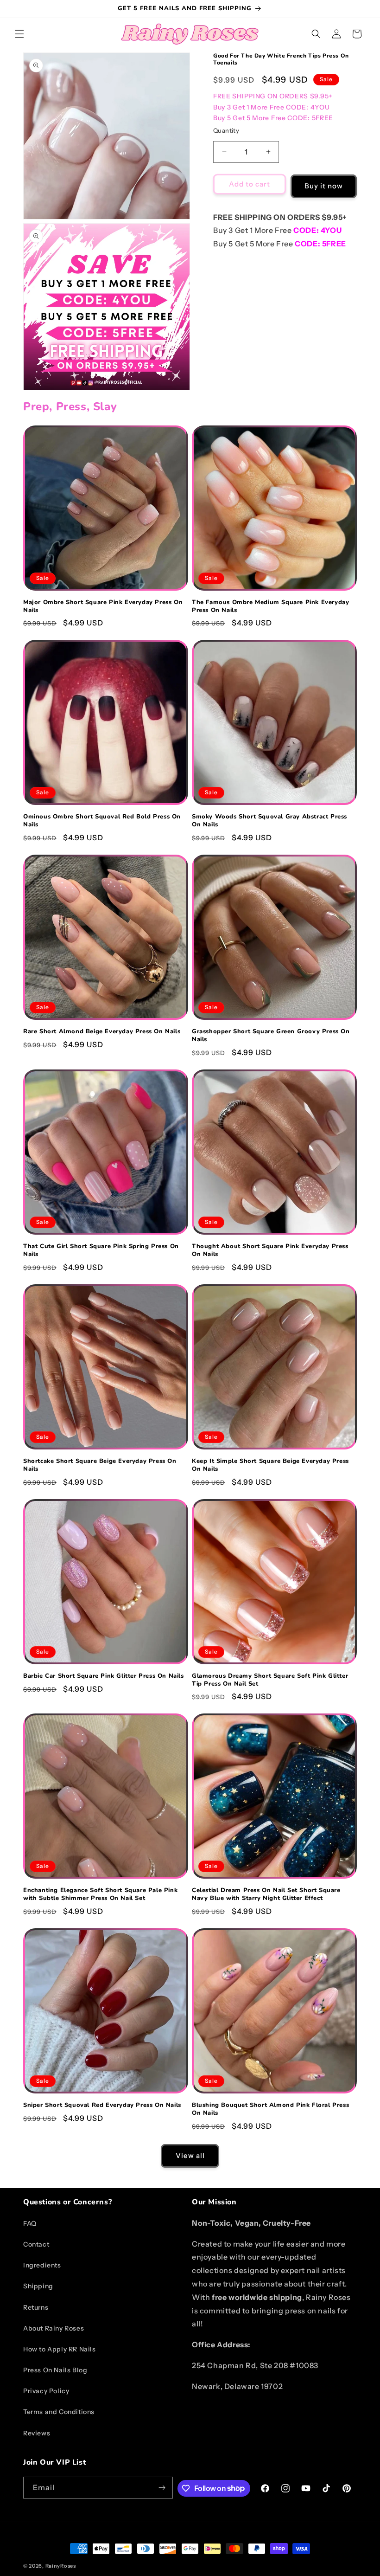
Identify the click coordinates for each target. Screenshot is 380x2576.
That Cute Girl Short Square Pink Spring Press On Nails (101, 1250)
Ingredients (42, 2265)
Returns (36, 2307)
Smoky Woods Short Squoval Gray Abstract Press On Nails (269, 821)
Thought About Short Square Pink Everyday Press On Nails (270, 1250)
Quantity (226, 130)
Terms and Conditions (59, 2412)
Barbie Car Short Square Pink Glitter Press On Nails (104, 1676)
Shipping (38, 2286)
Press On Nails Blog (55, 2370)
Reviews (37, 2433)
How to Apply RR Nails (60, 2349)
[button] (19, 34)
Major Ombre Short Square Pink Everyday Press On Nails (103, 606)
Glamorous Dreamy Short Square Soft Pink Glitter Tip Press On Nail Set (270, 1680)
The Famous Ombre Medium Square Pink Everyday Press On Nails (270, 606)
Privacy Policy (46, 2391)
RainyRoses (61, 2566)
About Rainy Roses (54, 2328)
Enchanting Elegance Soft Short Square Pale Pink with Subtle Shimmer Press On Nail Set (100, 1894)
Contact (36, 2244)
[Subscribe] (162, 2488)
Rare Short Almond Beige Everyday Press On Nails (102, 1032)
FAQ (30, 2223)
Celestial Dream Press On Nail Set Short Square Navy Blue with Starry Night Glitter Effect (266, 1894)
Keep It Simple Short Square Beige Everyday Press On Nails (270, 1465)
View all (190, 2155)
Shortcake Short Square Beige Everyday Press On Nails (100, 1465)
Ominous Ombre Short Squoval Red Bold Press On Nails (102, 821)
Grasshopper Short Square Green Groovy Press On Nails (271, 1036)
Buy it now (324, 186)
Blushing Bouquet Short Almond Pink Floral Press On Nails (270, 2109)
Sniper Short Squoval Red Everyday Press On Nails (102, 2105)
